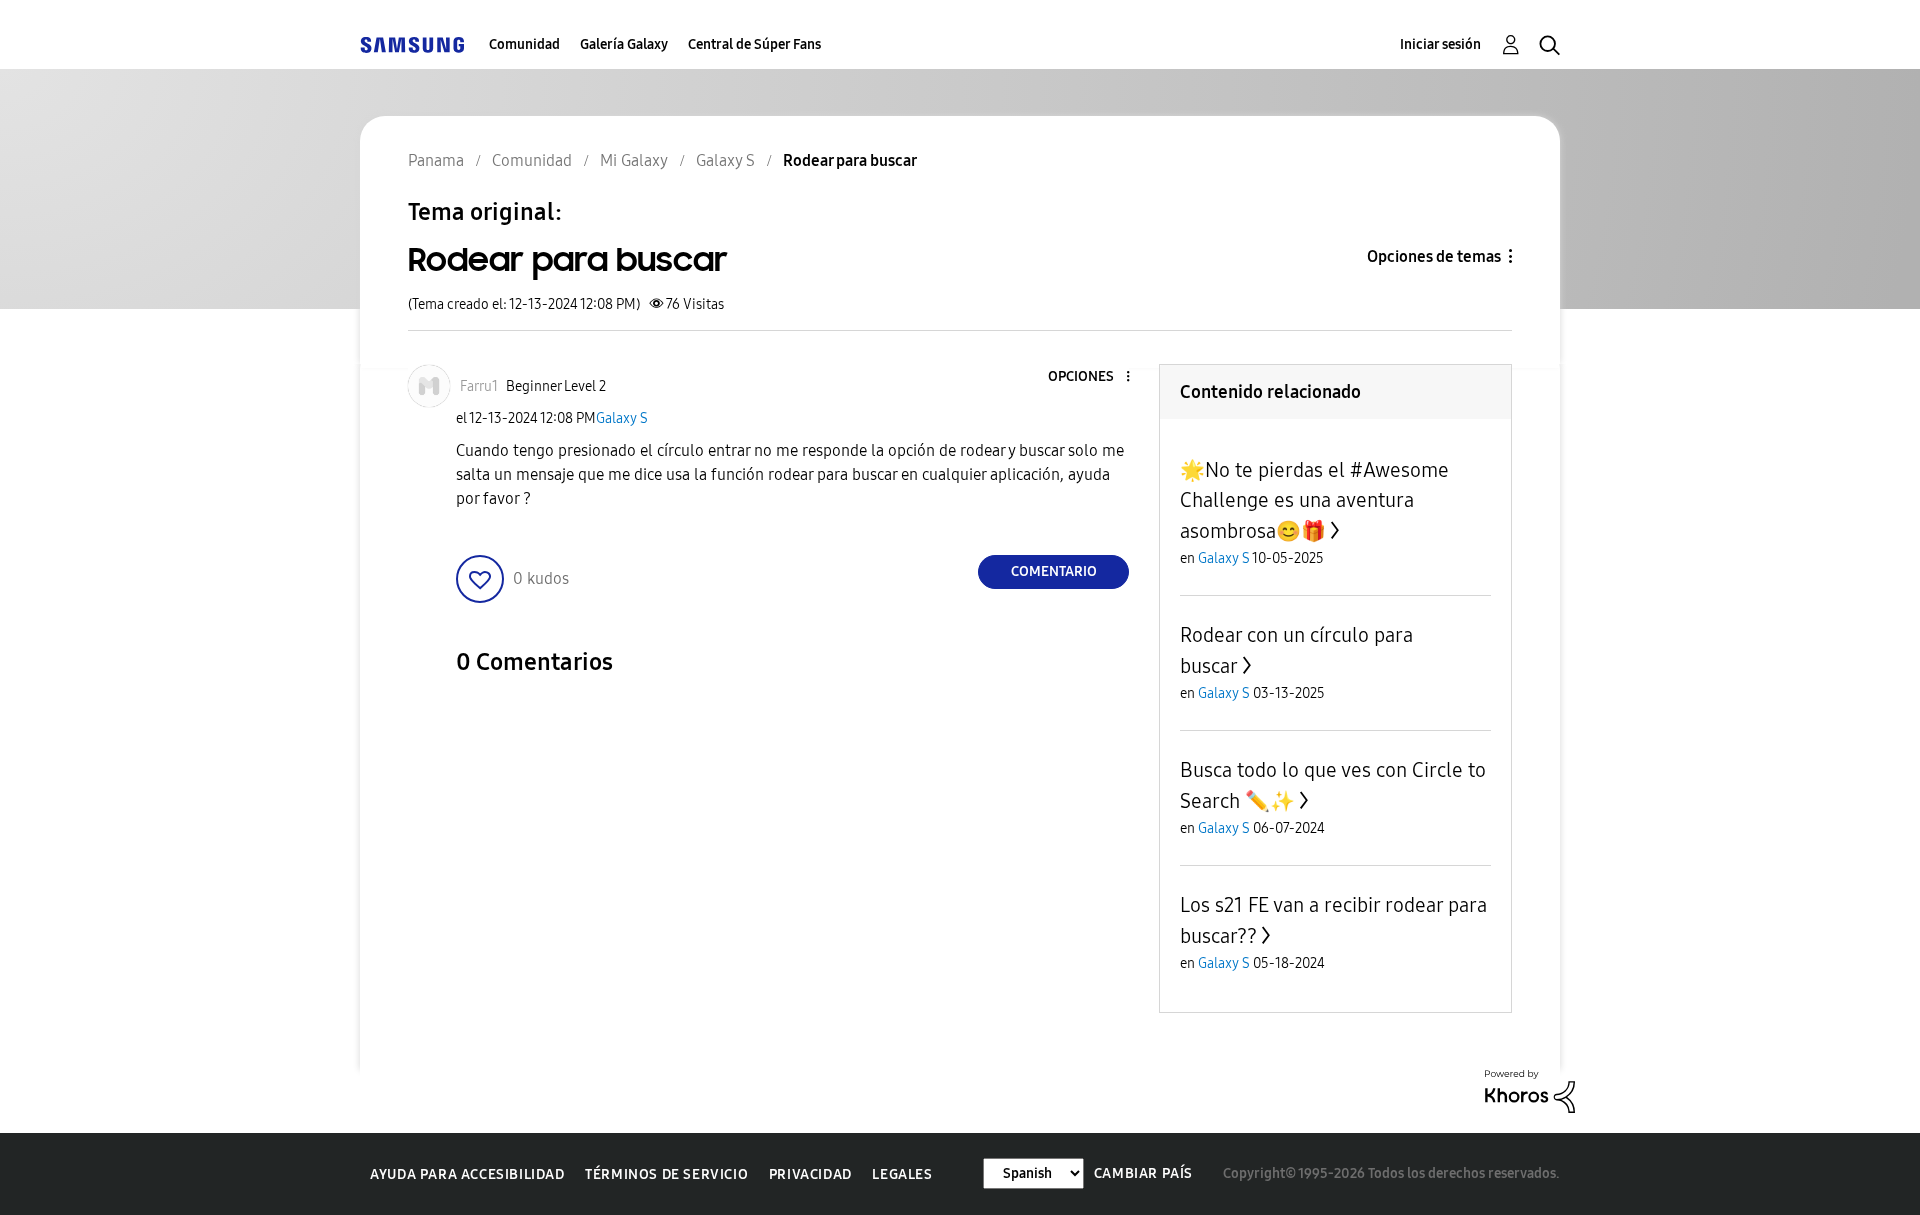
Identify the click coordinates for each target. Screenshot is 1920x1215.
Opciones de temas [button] (1434, 256)
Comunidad (524, 44)
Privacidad (810, 1174)
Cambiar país (1143, 1173)
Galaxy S (622, 418)
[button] (1095, 377)
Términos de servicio (666, 1174)
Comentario (1054, 571)
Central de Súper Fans (754, 44)
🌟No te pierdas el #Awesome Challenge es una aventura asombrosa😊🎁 (1314, 500)
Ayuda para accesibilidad (467, 1174)
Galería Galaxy (624, 44)
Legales (902, 1174)
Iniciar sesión (1440, 44)
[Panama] (412, 44)
